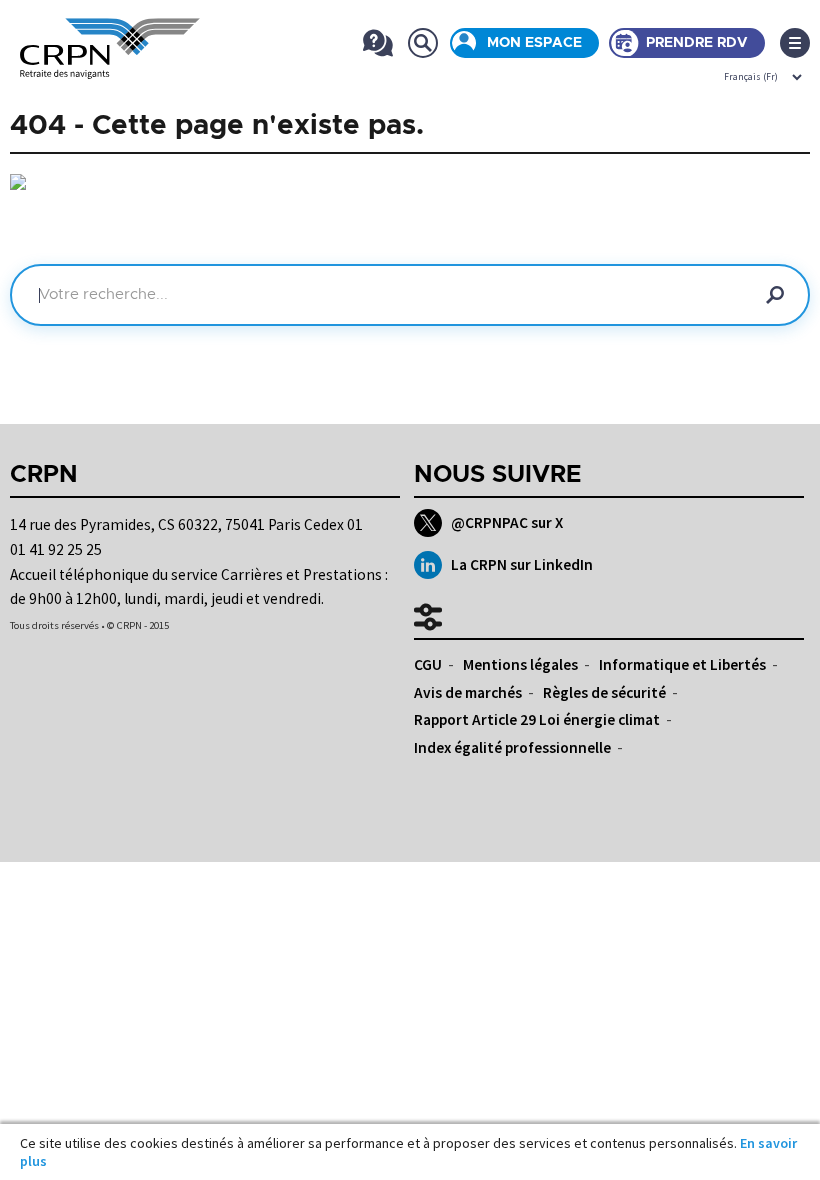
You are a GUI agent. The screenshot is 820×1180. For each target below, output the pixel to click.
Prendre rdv (697, 43)
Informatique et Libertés (682, 664)
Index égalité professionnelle (512, 747)
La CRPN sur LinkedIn (522, 564)
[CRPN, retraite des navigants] (110, 65)
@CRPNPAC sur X (507, 522)
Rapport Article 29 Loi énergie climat (537, 719)
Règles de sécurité (604, 692)
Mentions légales (520, 664)
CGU (428, 664)
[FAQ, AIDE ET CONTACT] (377, 42)
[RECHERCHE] (422, 42)
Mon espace (534, 43)
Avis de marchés (468, 692)
